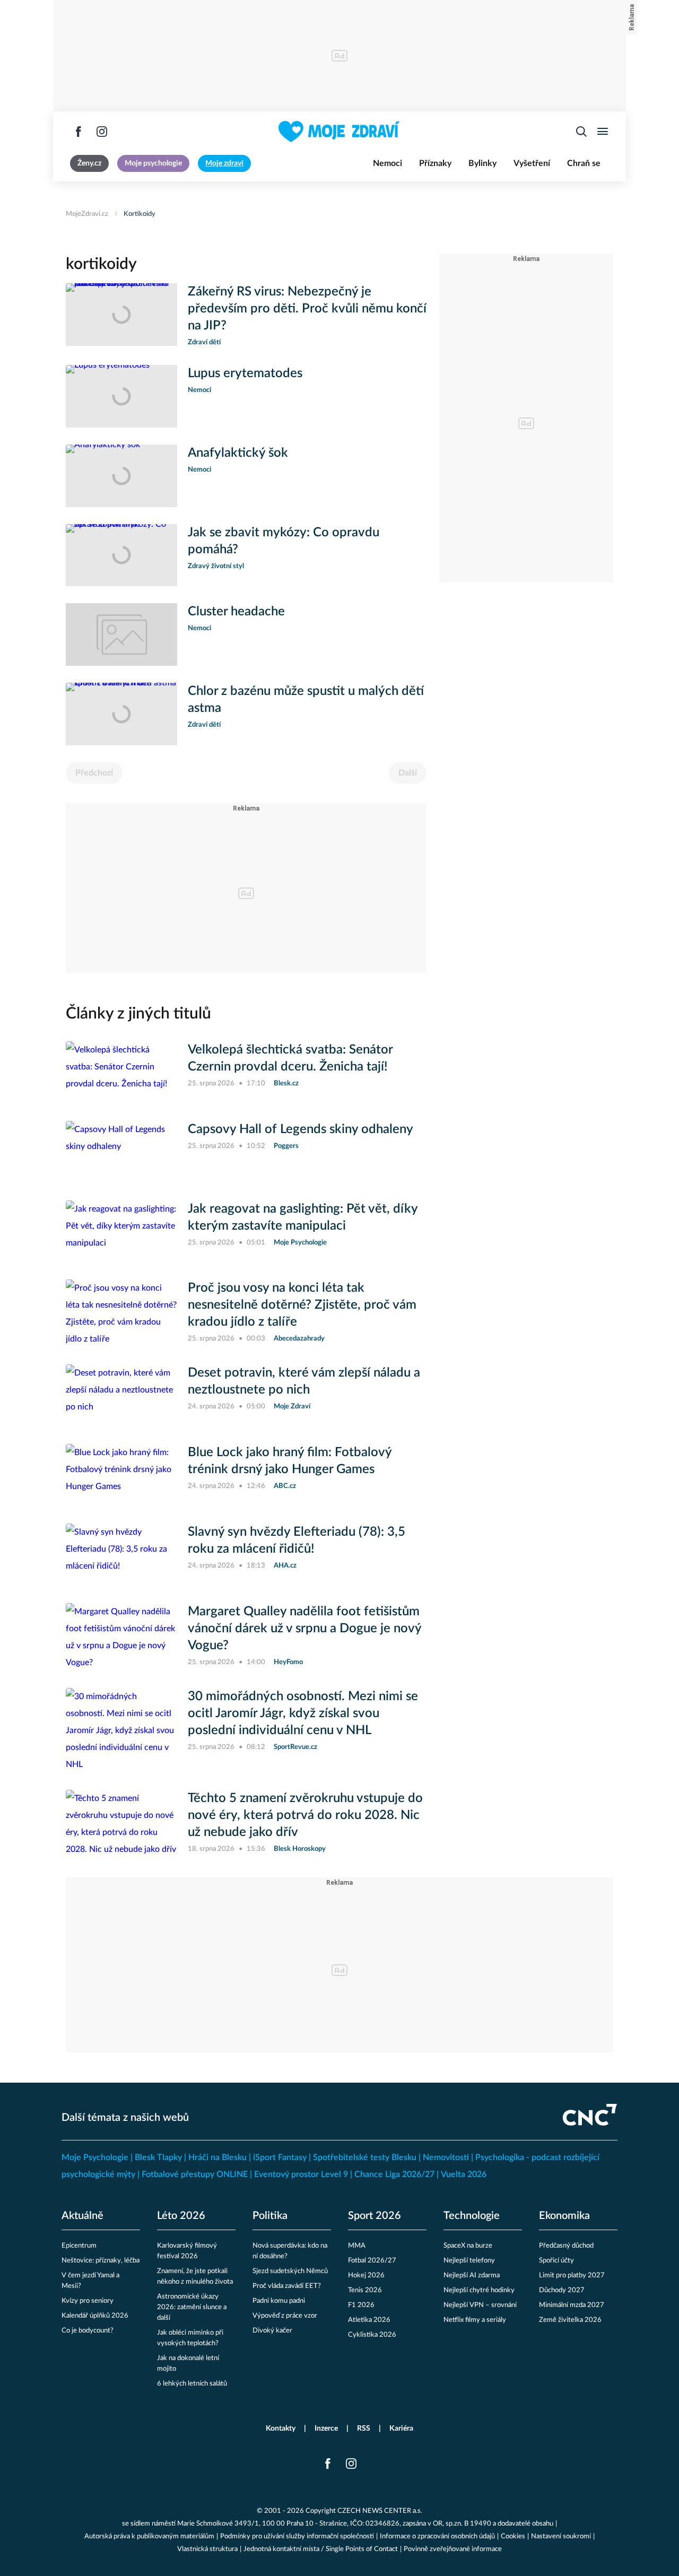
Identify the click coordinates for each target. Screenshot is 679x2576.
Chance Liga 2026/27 (394, 2174)
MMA (357, 2246)
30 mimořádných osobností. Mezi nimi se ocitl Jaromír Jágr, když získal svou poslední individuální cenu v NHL (303, 1713)
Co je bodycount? (88, 2331)
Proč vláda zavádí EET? (287, 2286)
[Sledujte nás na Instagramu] (102, 132)
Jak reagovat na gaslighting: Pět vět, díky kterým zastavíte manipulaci (303, 1217)
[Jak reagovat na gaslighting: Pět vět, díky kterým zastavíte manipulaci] (121, 1232)
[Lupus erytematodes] (121, 396)
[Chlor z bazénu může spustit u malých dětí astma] (121, 714)
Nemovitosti (446, 2157)
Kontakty (281, 2429)
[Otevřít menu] (603, 132)
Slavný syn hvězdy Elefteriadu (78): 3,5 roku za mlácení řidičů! (297, 1541)
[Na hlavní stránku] (339, 132)
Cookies (513, 2536)
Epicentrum (79, 2246)
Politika (270, 2216)
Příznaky (435, 163)
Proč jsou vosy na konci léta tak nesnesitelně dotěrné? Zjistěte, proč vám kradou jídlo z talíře (302, 1305)
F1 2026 (361, 2305)
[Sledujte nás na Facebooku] (79, 132)
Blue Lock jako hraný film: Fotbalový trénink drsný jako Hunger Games (290, 1461)
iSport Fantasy (280, 2157)
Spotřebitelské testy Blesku (365, 2157)
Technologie (472, 2216)
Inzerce (326, 2429)
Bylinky (482, 163)
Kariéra (401, 2429)
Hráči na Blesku (217, 2157)
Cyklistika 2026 (372, 2335)
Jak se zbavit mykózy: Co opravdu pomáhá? (284, 541)
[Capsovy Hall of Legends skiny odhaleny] (121, 1152)
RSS (364, 2429)
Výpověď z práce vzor (285, 2316)
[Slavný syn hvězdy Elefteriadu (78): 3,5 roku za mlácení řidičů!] (121, 1555)
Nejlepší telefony (469, 2261)
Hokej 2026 (366, 2275)
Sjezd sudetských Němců (290, 2271)
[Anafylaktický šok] (121, 476)
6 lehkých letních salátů (192, 2384)
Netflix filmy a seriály (475, 2320)
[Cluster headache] (121, 634)
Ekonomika (564, 2216)
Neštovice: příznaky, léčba (101, 2261)
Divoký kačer (272, 2331)
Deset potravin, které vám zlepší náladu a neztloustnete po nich (304, 1381)
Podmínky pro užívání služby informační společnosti (297, 2536)
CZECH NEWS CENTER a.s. (380, 2511)
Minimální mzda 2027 (572, 2305)
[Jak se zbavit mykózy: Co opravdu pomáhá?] (121, 555)
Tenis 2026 (365, 2290)
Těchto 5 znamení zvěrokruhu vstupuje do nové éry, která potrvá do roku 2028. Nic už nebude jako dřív (305, 1815)
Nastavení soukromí (561, 2536)
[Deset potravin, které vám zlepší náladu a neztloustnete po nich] (121, 1396)
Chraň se (584, 163)
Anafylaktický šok (238, 453)
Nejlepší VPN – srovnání (480, 2305)
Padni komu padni (279, 2301)
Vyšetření (532, 163)
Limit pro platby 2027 (572, 2275)
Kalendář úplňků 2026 (95, 2316)
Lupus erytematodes (245, 373)
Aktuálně (82, 2216)
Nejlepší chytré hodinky (479, 2290)
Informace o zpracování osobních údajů (437, 2536)
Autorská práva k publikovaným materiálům (149, 2536)
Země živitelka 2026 (570, 2320)
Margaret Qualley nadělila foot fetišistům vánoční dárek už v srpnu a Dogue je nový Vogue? (304, 1629)
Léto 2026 (181, 2216)
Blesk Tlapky (158, 2157)
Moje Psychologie (95, 2157)
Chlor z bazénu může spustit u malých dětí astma (306, 700)
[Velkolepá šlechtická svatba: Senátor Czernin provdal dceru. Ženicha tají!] (121, 1073)
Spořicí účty (556, 2261)
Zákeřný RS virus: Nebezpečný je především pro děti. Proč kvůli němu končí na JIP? (307, 309)
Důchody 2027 (562, 2290)
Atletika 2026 (369, 2320)
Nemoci (388, 163)
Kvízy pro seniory (88, 2301)
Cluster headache (236, 612)
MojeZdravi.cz (87, 214)
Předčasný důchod (566, 2246)
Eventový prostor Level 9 (301, 2174)
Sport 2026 (375, 2216)
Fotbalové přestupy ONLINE (195, 2174)
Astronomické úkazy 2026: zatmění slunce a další (192, 2307)
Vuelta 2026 (464, 2174)
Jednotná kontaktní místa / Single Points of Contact (321, 2549)
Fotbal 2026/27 (372, 2261)
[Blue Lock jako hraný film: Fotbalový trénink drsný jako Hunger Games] (121, 1475)
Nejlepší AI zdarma (472, 2275)
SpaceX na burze (468, 2246)
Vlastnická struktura (207, 2549)
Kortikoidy (140, 214)
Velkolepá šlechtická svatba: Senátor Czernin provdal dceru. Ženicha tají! (290, 1058)
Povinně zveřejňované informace (453, 2549)
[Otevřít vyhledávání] (581, 132)
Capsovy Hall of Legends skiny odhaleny (301, 1129)
